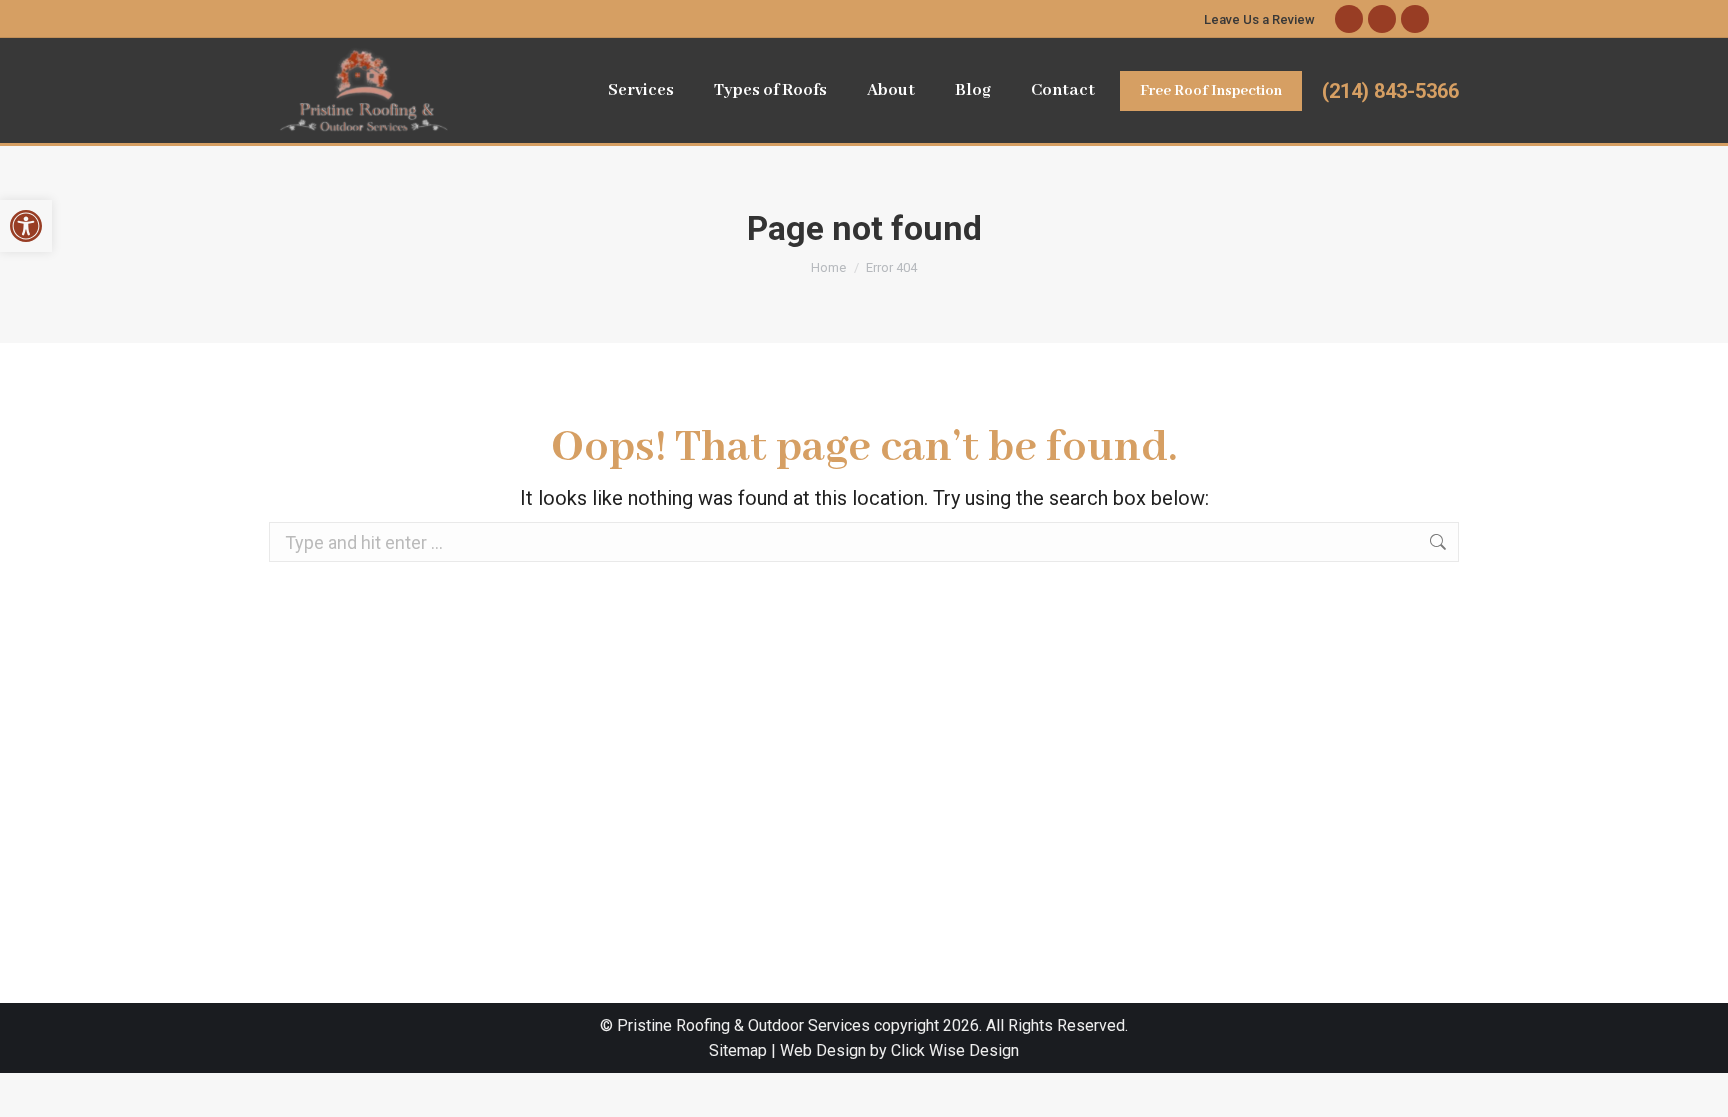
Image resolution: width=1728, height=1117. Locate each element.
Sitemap (738, 1050)
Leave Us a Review (1259, 19)
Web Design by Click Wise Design (899, 1050)
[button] (26, 226)
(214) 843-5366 (1390, 91)
